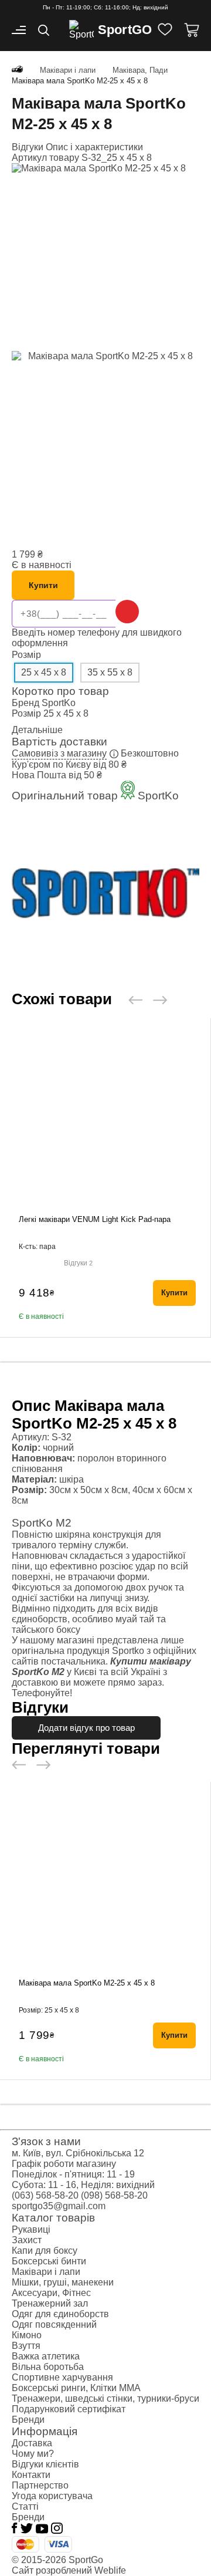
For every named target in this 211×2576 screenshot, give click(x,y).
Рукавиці (31, 2229)
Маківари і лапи (46, 2272)
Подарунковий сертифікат (69, 2409)
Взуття (26, 2346)
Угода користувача (52, 2496)
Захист (27, 2240)
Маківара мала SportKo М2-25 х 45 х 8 (87, 1983)
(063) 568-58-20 (45, 2195)
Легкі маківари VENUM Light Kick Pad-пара (95, 1219)
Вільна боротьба (48, 2367)
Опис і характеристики (94, 147)
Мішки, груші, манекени (63, 2282)
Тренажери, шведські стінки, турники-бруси (105, 2398)
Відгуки (29, 147)
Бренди (28, 2420)
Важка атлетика (46, 2356)
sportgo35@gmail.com (59, 2206)
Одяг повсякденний (54, 2325)
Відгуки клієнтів (45, 2464)
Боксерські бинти (49, 2261)
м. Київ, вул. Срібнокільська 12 (78, 2153)
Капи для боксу (45, 2251)
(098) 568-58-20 (114, 2195)
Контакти (31, 2475)
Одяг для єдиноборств (60, 2314)
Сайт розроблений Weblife (69, 2570)
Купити (43, 585)
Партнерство (40, 2485)
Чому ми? (33, 2454)
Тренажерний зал (50, 2303)
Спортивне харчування (62, 2377)
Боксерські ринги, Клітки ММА (76, 2388)
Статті (25, 2506)
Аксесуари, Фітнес (51, 2293)
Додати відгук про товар (86, 1728)
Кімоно (27, 2335)
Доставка (32, 2443)
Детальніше (37, 730)
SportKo (59, 703)
